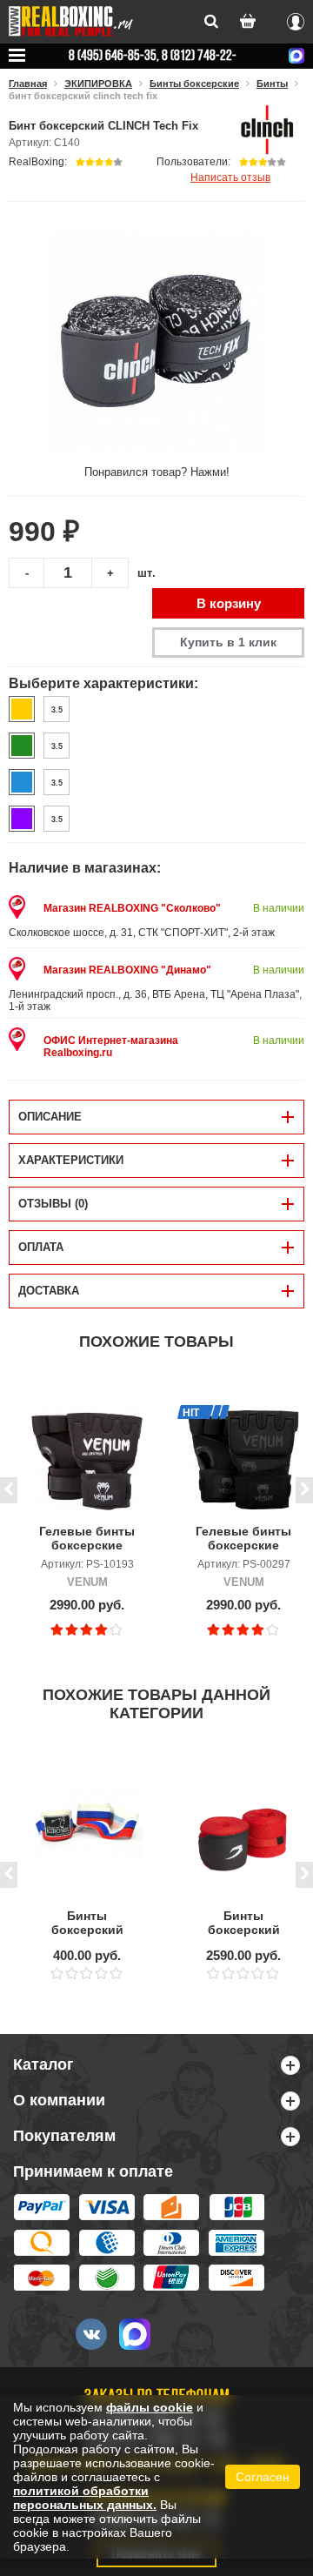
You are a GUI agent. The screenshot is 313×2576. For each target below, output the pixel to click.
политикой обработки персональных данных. (85, 2498)
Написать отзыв (230, 177)
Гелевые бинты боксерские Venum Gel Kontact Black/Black (243, 1539)
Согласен (263, 2477)
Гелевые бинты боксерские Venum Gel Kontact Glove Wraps (87, 1539)
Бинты (272, 84)
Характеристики (71, 1160)
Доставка (49, 1291)
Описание (50, 1117)
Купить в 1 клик (228, 642)
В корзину (229, 603)
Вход (296, 19)
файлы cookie (150, 2407)
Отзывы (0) (53, 1204)
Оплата (41, 1247)
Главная (28, 84)
